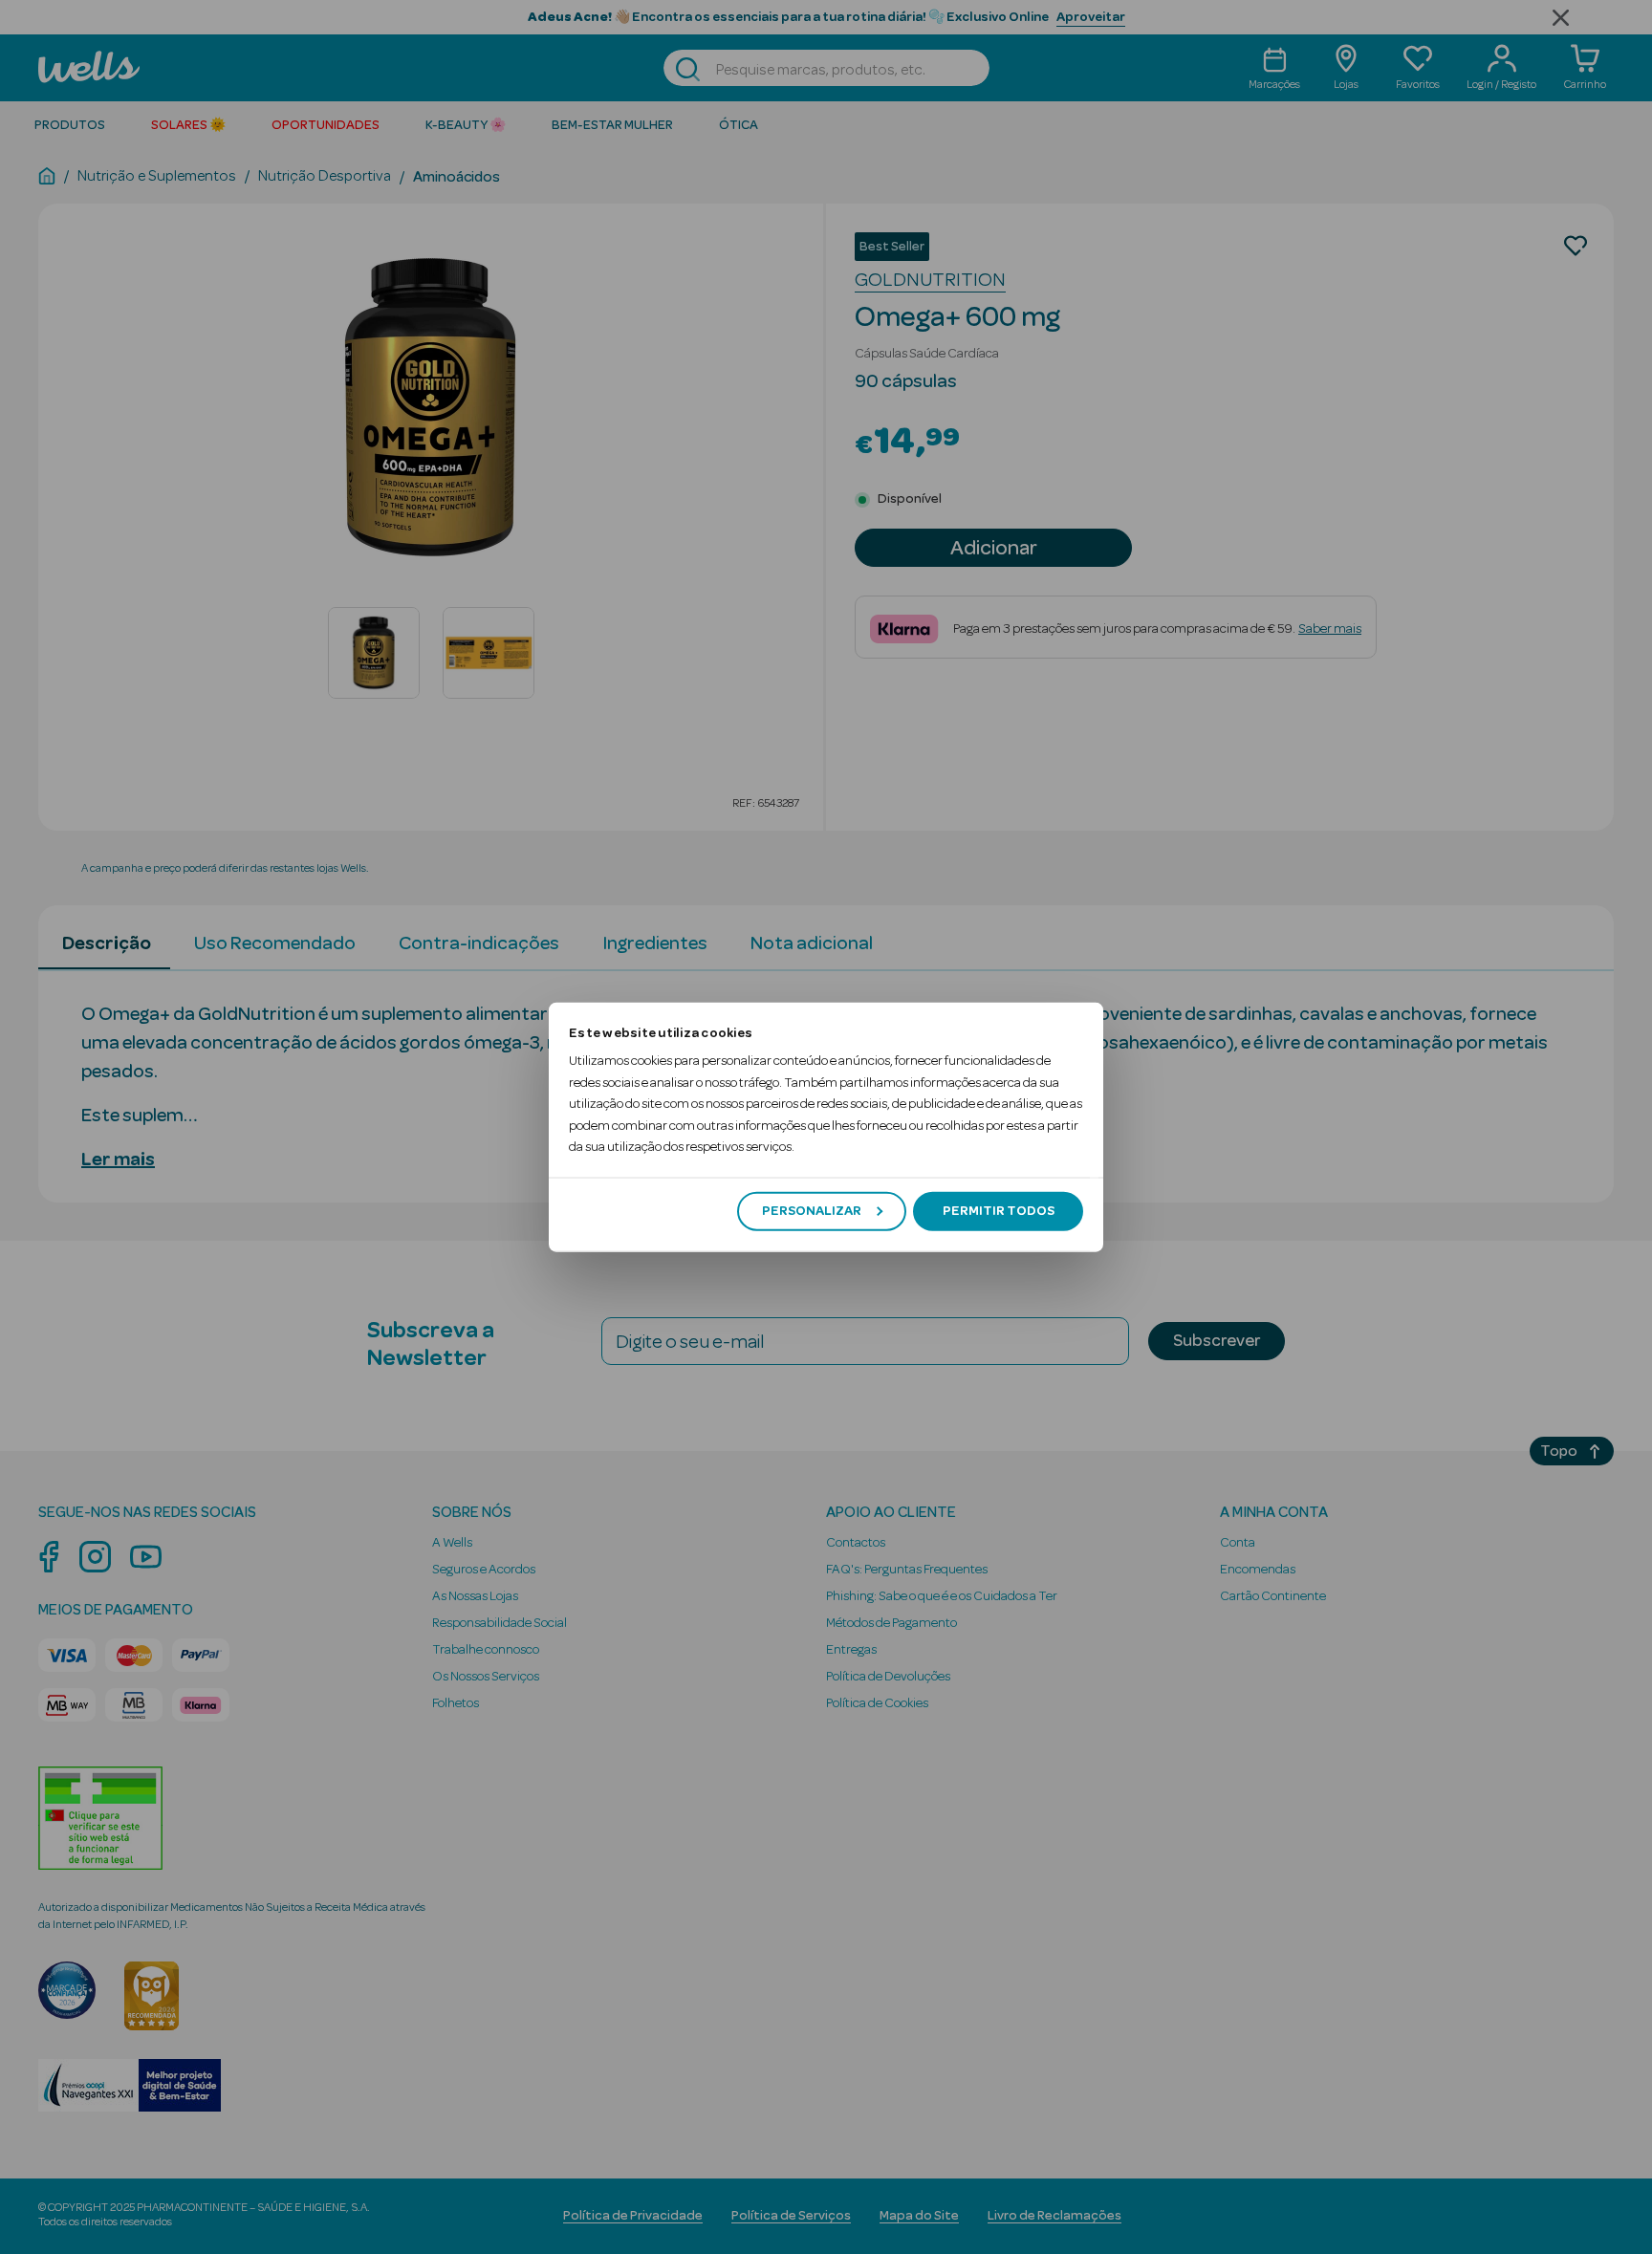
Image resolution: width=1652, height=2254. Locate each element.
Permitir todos (999, 1211)
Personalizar (812, 1211)
